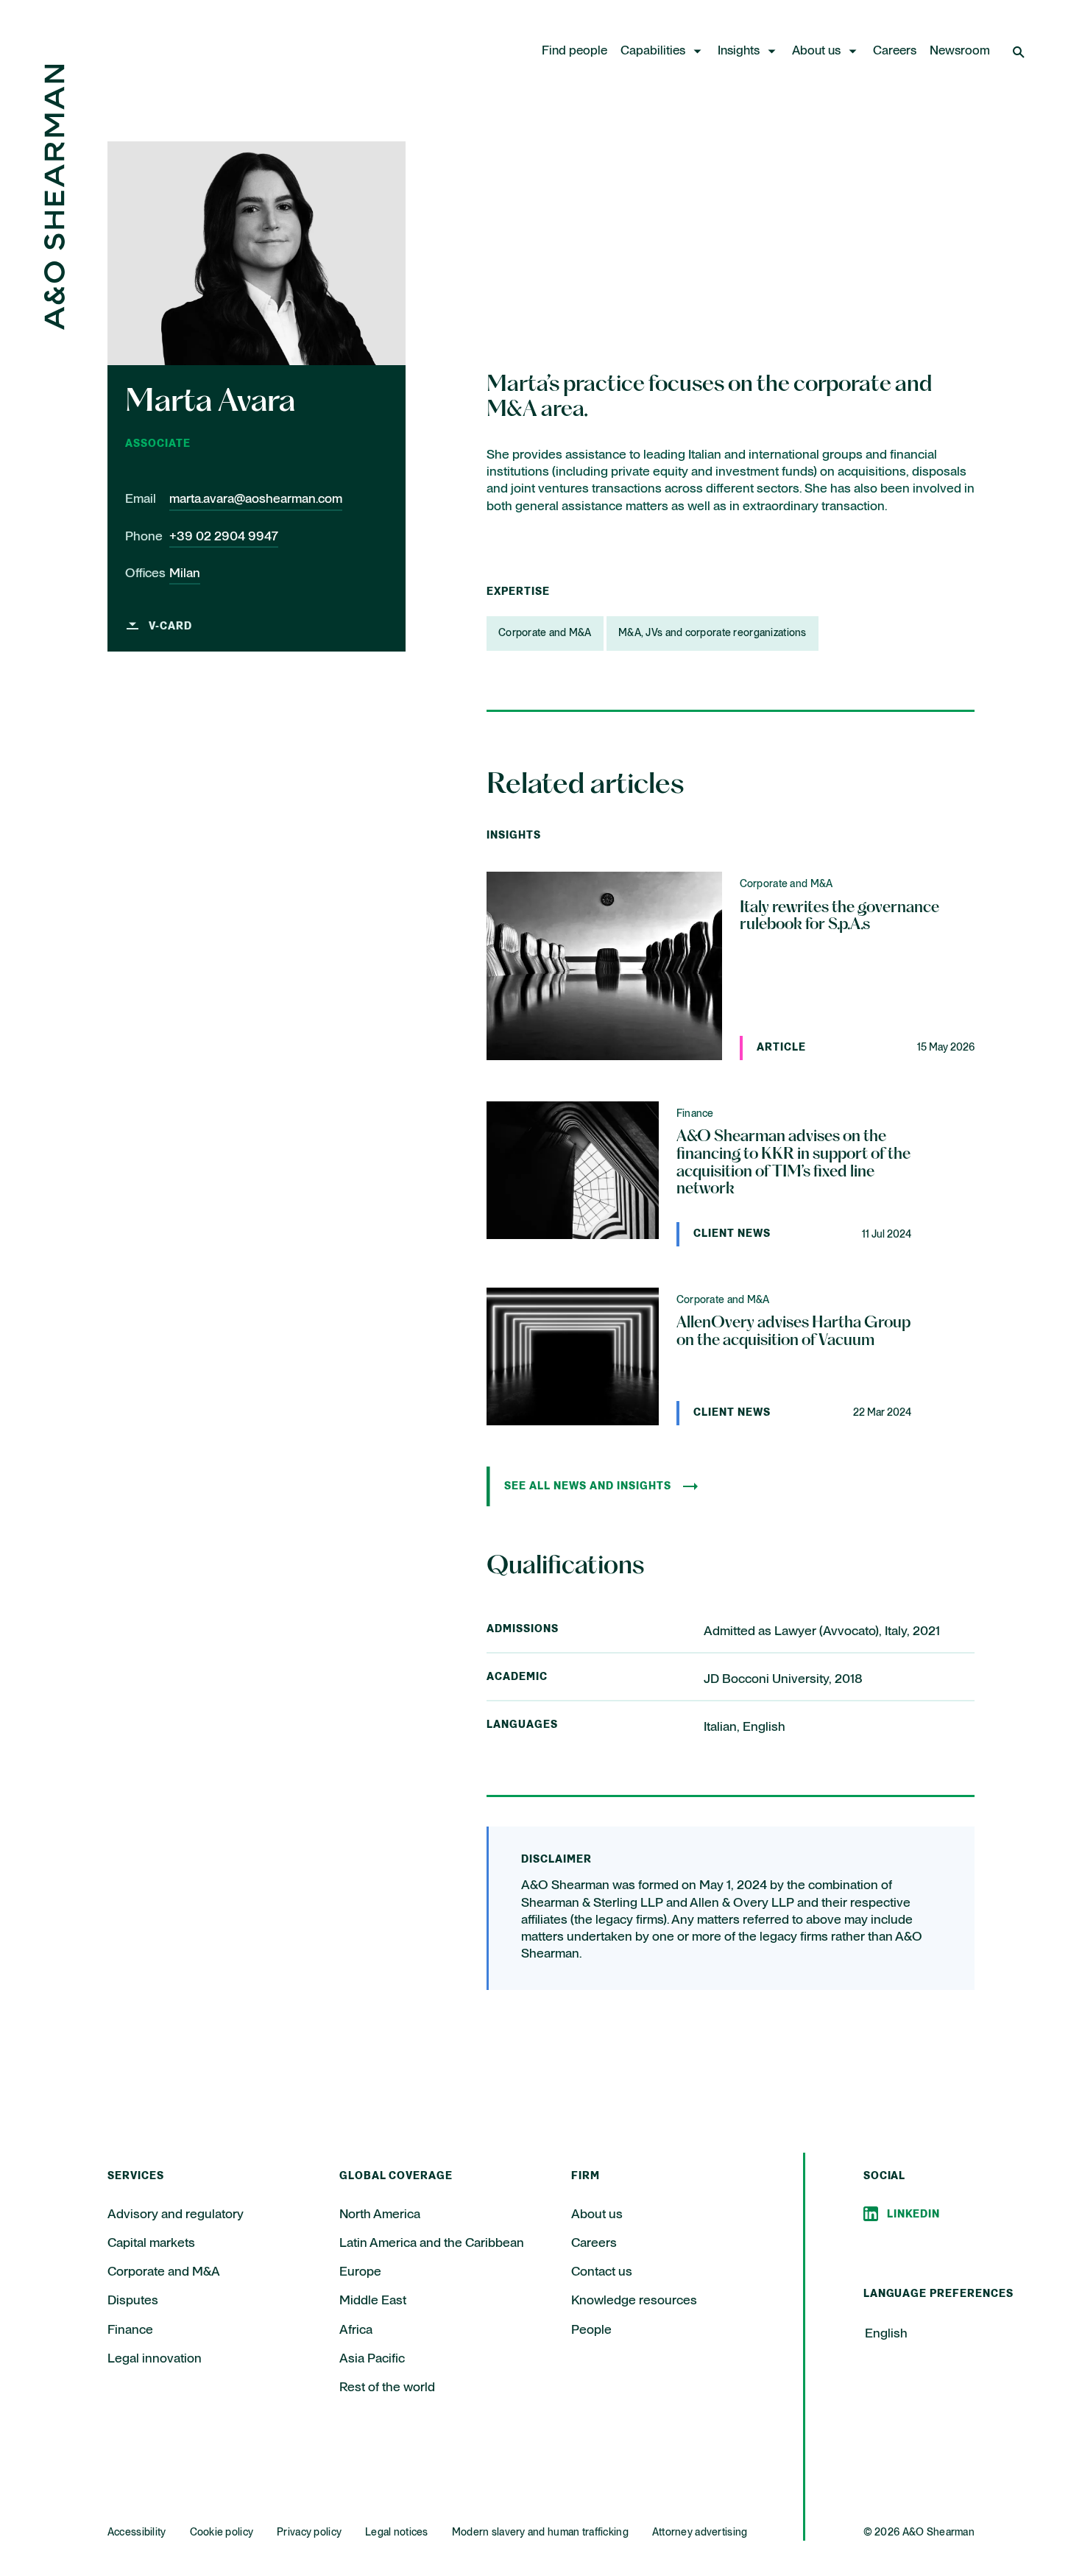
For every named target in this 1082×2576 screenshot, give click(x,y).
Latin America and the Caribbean (432, 2243)
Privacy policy (309, 2533)
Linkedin (914, 2215)
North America (380, 2215)
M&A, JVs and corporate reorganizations (713, 633)
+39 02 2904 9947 (224, 536)
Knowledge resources (634, 2301)
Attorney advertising (700, 2533)
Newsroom (960, 51)
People (591, 2330)
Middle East (373, 2301)
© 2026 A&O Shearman (919, 2533)
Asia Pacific (372, 2359)
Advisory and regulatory (176, 2215)
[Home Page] (54, 326)
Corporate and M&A (545, 633)
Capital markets (151, 2243)
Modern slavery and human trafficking (540, 2533)
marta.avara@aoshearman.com (256, 499)
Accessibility (137, 2533)
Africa (356, 2330)
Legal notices (397, 2533)
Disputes (133, 2301)
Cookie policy (222, 2533)
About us (816, 51)
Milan (185, 574)
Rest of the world (387, 2388)
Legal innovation (155, 2359)
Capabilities (653, 51)
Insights (739, 51)
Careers (895, 51)
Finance (130, 2330)
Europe (360, 2272)
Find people (574, 51)
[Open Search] (1020, 52)
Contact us (602, 2272)
